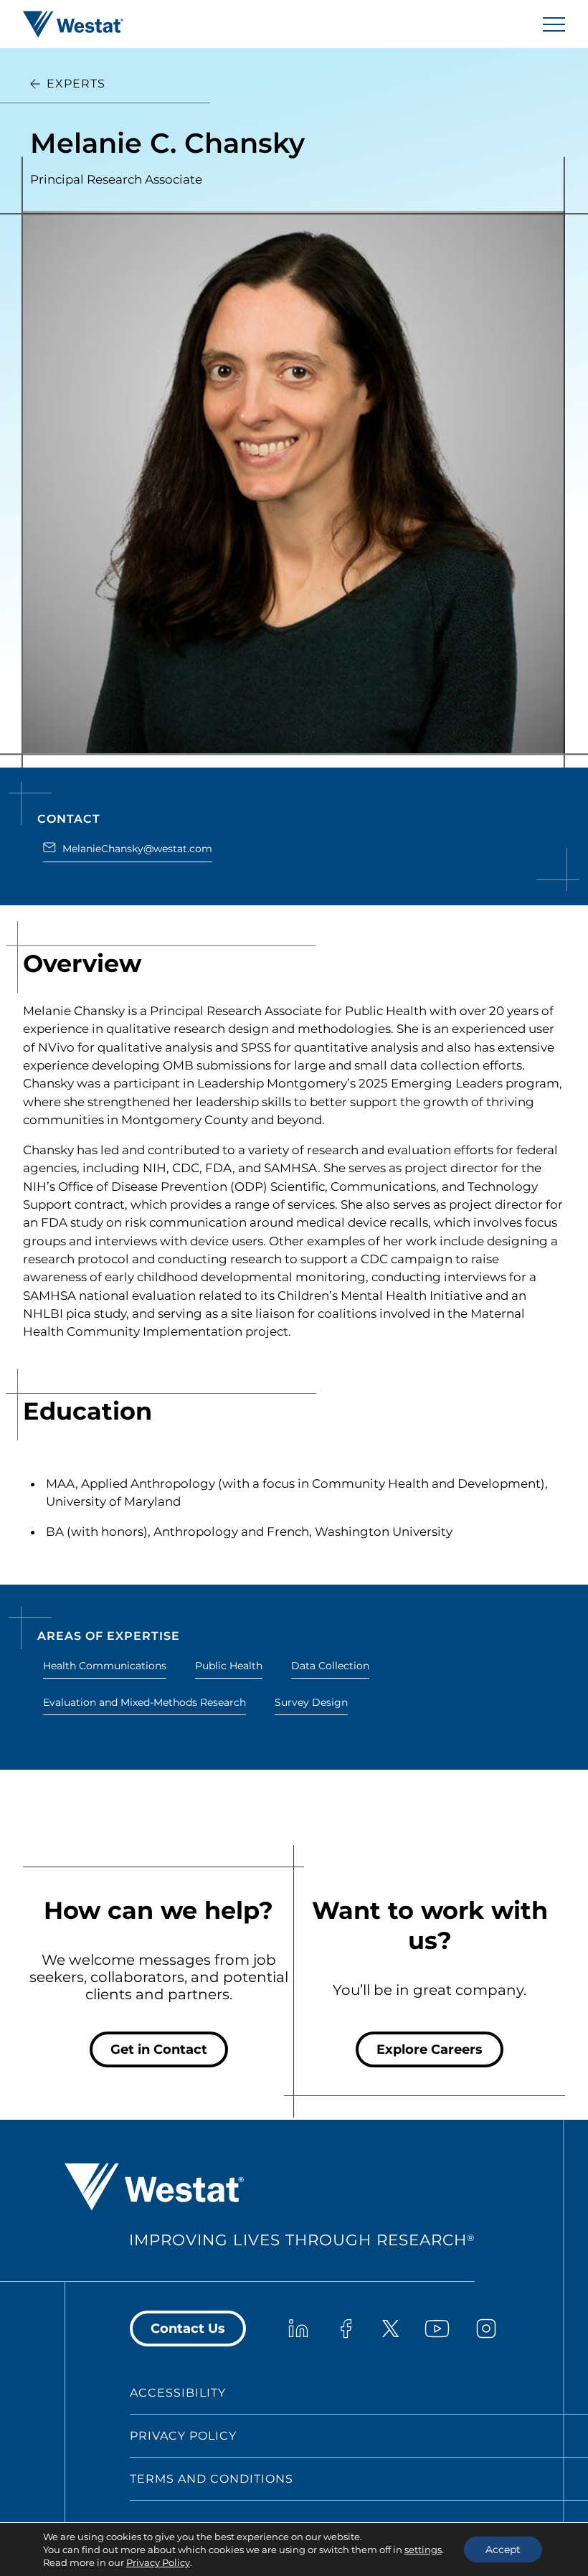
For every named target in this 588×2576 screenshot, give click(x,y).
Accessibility (178, 2393)
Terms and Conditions (212, 2479)
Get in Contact (159, 2049)
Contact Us (188, 2329)
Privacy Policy (183, 2436)
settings (423, 2549)
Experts (76, 84)
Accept (503, 2549)
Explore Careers (430, 2049)
